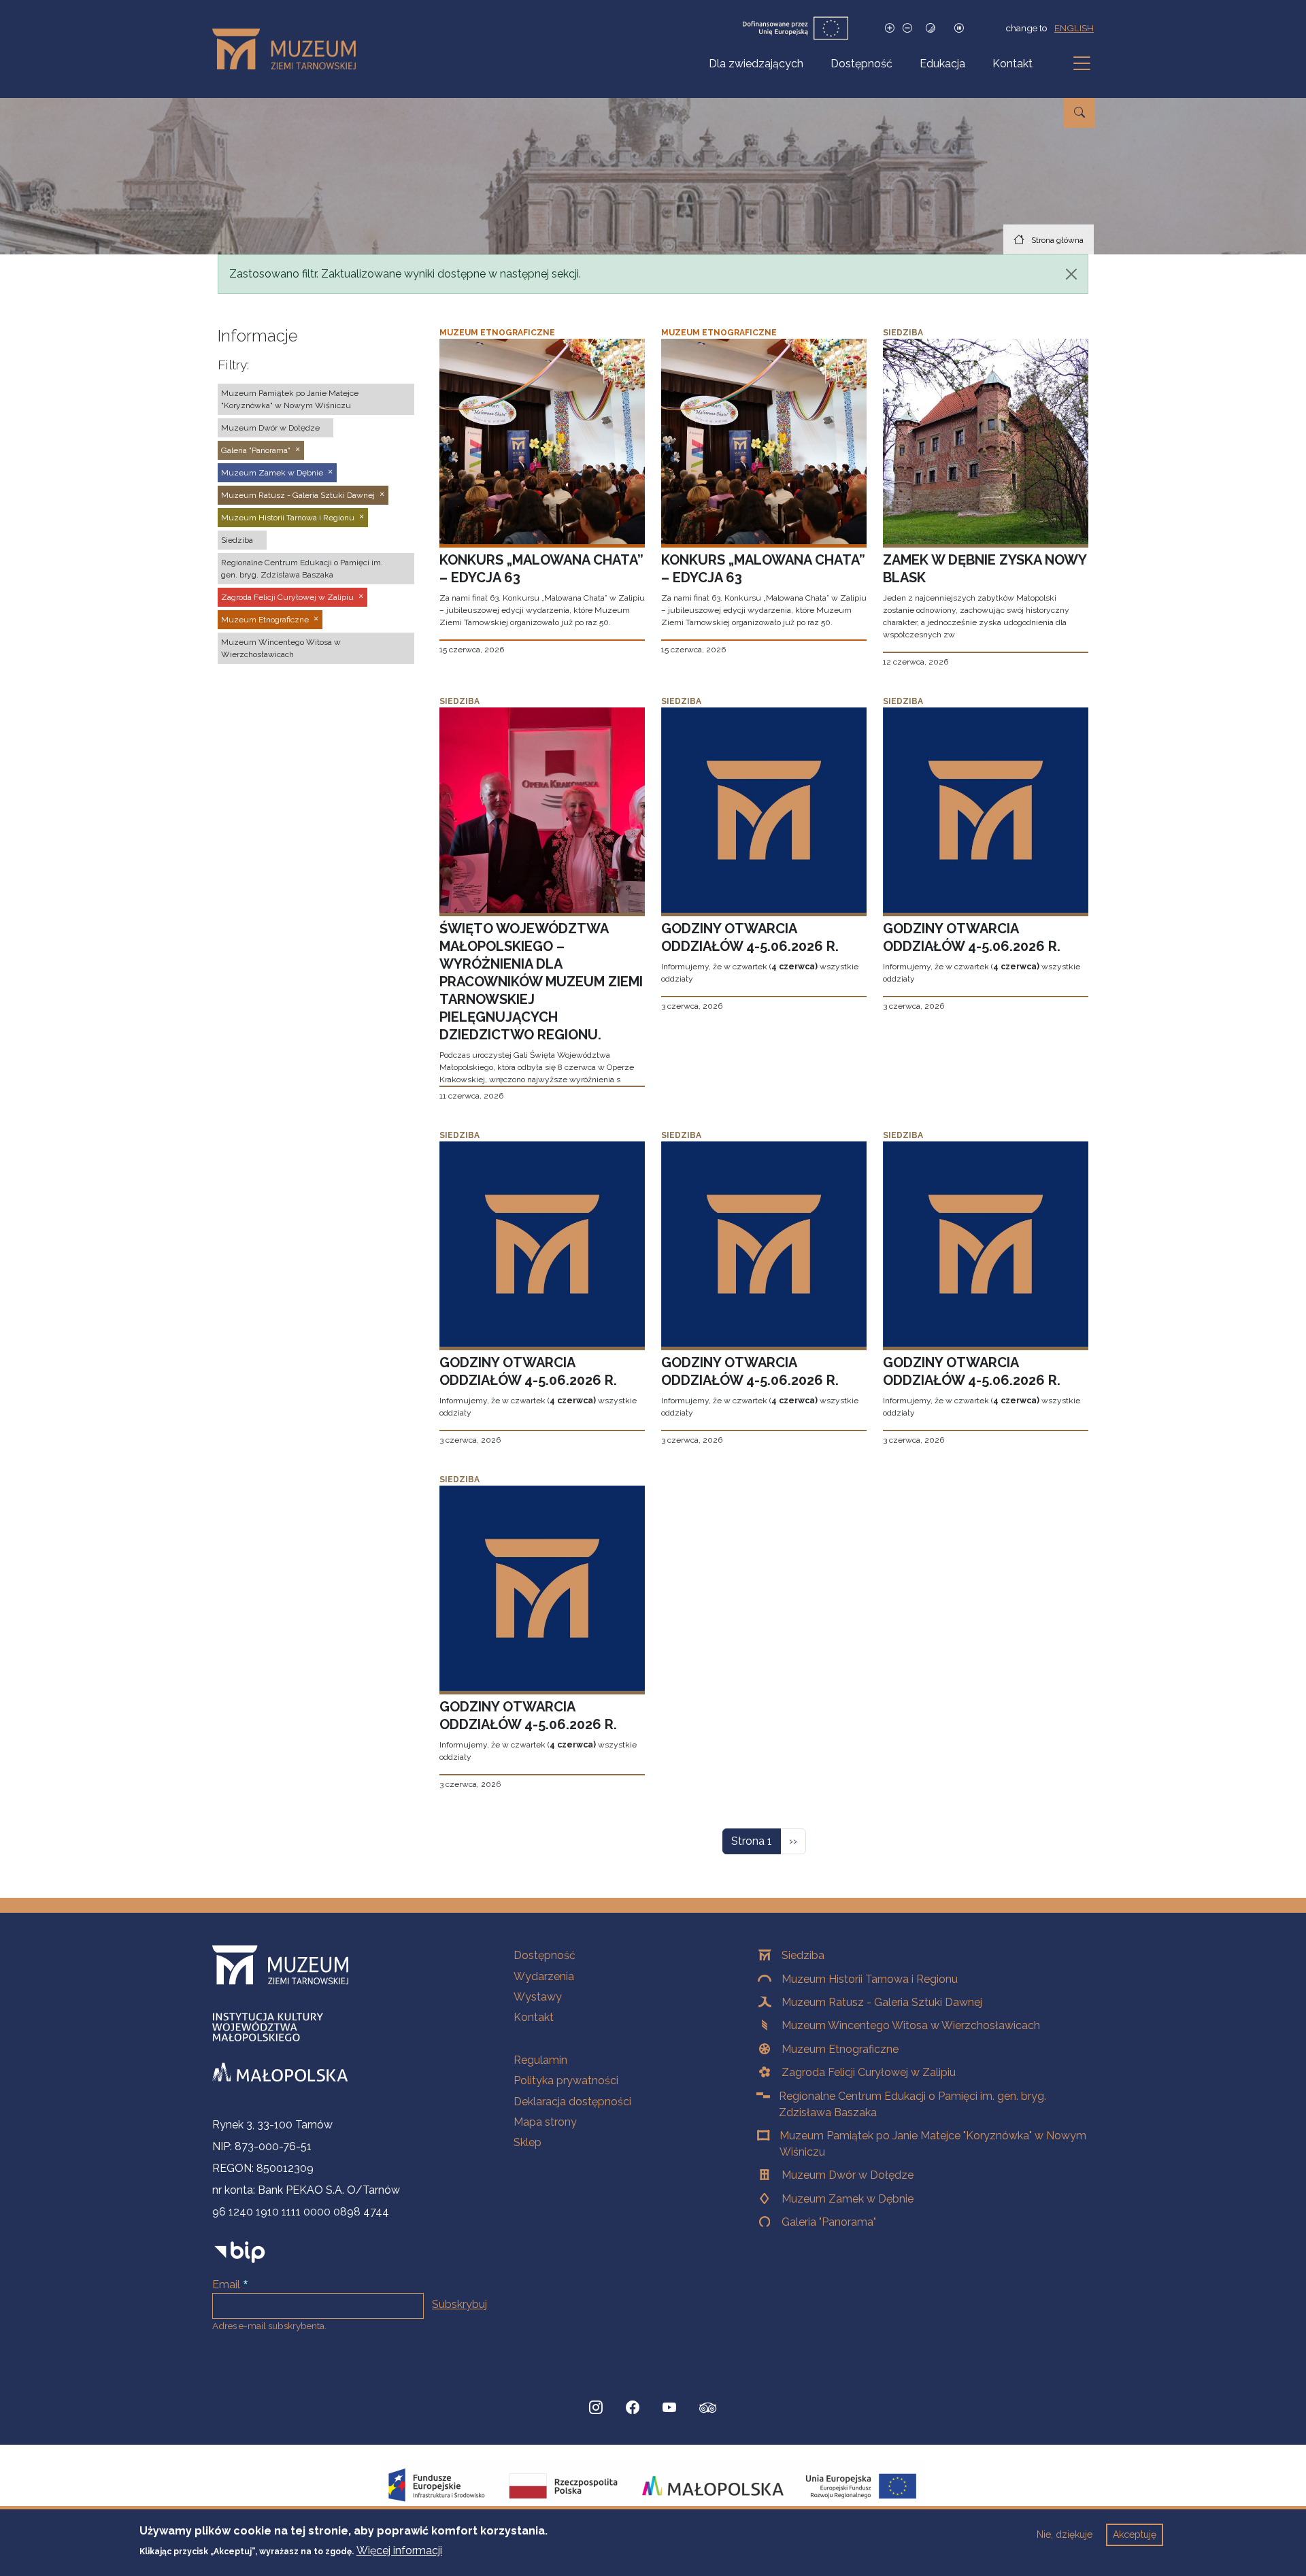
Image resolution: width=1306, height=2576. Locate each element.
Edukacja (942, 64)
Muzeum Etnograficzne (840, 2049)
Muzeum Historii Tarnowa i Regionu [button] (288, 518)
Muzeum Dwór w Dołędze (848, 2175)
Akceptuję (1135, 2535)
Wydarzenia (544, 1976)
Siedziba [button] (237, 540)
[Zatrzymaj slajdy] (959, 28)
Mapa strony (545, 2122)
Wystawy (538, 1997)
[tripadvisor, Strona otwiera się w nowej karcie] (708, 2409)
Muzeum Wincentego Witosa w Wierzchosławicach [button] (281, 648)
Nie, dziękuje (1065, 2535)
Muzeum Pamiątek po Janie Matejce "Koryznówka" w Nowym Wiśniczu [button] (290, 399)
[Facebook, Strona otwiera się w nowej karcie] (633, 2408)
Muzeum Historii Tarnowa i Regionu (870, 1979)
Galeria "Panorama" (829, 2222)
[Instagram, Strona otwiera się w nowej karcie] (596, 2408)
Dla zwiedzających (756, 64)
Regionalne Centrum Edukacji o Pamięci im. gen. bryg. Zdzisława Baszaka (912, 2104)
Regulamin (540, 2060)
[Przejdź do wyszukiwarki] (1079, 113)
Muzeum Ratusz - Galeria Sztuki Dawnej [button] (298, 495)
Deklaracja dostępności (572, 2102)
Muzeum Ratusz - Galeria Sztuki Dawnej (882, 2002)
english (1074, 28)
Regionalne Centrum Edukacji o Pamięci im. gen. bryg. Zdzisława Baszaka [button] (302, 569)
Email (226, 2285)
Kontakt (1012, 64)
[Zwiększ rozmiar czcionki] (890, 28)
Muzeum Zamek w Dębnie (848, 2199)
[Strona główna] (289, 49)
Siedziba (803, 1955)
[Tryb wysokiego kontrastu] (931, 28)
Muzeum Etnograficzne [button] (265, 620)
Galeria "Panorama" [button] (256, 450)
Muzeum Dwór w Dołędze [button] (270, 428)
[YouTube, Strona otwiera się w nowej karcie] (669, 2408)
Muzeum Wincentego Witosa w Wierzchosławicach (911, 2025)
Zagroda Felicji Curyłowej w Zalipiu (869, 2072)
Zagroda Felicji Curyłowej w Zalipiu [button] (287, 597)
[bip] (240, 2252)
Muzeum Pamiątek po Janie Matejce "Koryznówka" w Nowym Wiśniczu (933, 2144)
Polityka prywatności (566, 2080)
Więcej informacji (399, 2550)
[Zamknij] (1071, 274)
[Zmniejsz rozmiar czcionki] (907, 28)
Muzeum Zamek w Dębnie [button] (272, 473)
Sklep (528, 2142)
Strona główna (1057, 240)
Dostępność (861, 64)
